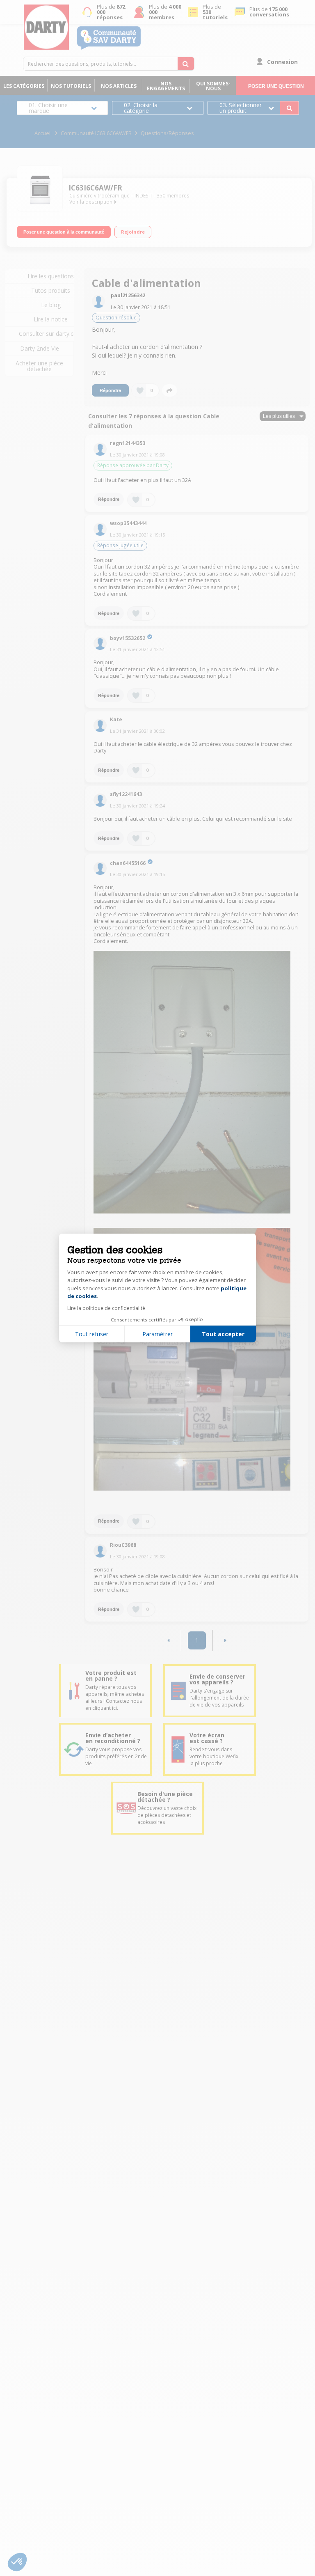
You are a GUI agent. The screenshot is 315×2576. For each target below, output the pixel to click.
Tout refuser (92, 1334)
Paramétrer (157, 1334)
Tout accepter (223, 1334)
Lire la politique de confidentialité (106, 1308)
